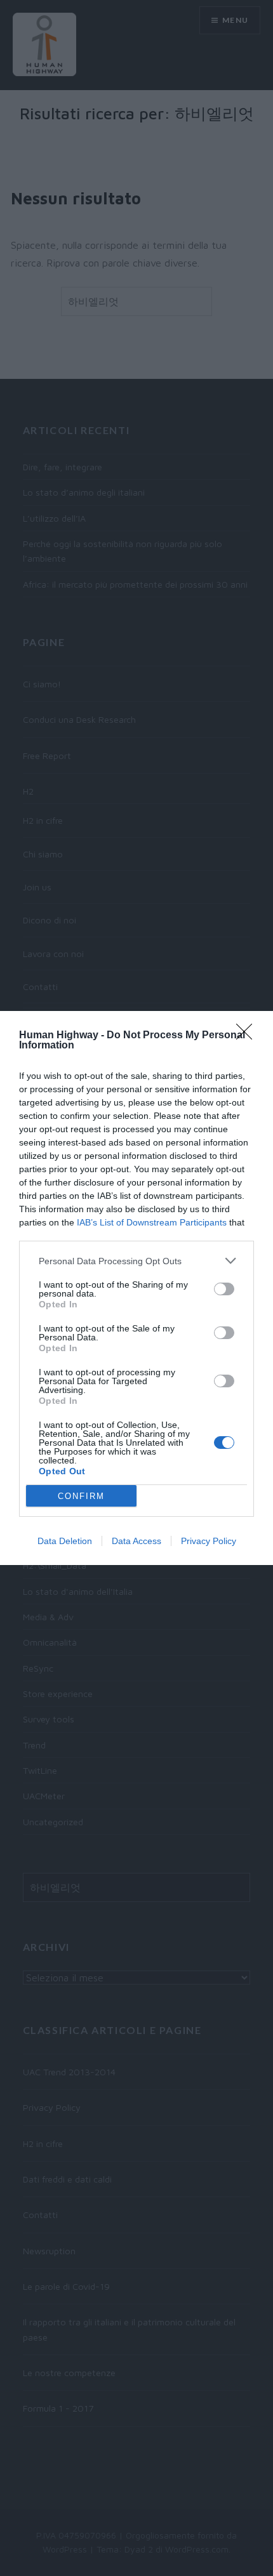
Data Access (136, 1541)
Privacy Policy (209, 1541)
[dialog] (136, 1288)
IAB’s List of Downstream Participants (152, 1222)
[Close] (248, 1036)
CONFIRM (81, 1496)
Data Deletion (65, 1541)
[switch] (224, 1289)
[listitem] (136, 1261)
